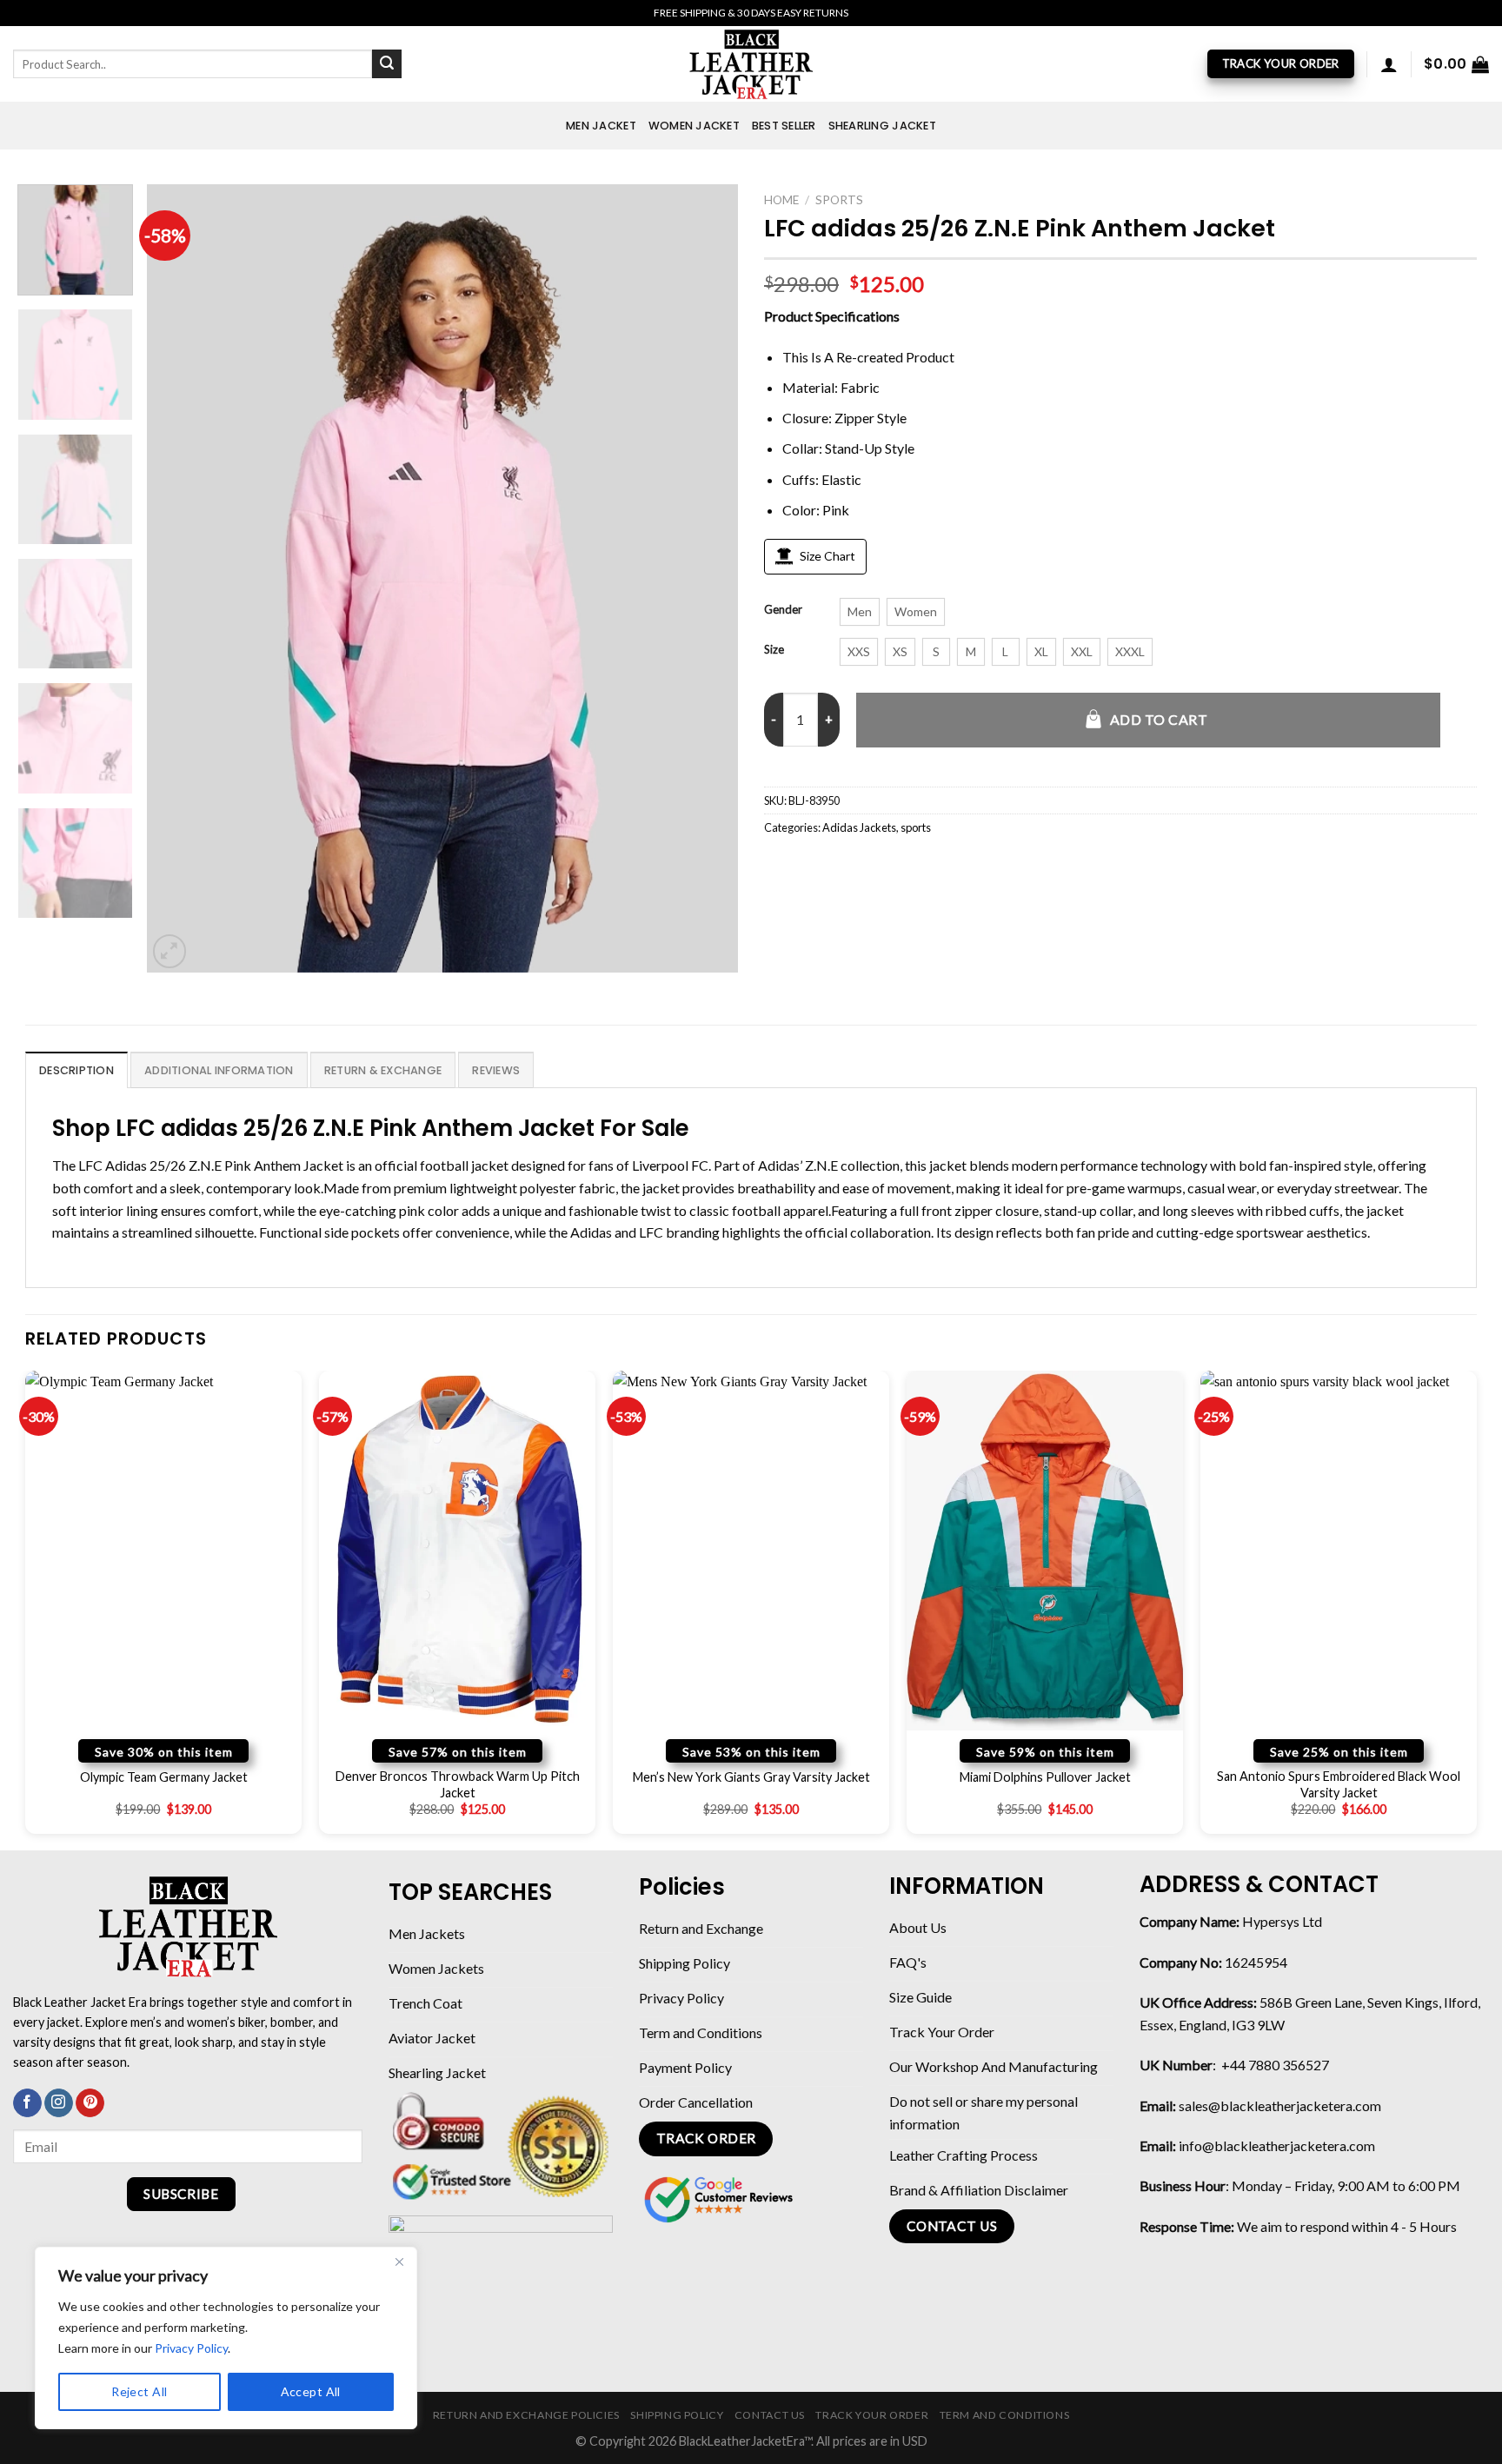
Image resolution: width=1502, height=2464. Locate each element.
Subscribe (181, 2194)
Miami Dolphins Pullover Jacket (1045, 1777)
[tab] (76, 1070)
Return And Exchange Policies (526, 2415)
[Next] (704, 578)
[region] (226, 2338)
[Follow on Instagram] (59, 2103)
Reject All (139, 2391)
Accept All (311, 2391)
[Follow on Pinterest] (90, 2103)
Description (76, 1070)
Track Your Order (872, 2415)
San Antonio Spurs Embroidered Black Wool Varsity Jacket (1339, 1784)
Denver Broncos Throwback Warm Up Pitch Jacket (458, 1784)
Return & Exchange (383, 1070)
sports (839, 200)
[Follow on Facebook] (27, 2103)
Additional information (219, 1070)
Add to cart (1159, 719)
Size (774, 650)
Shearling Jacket (882, 126)
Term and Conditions (1005, 2415)
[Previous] (181, 578)
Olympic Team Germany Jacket (164, 1777)
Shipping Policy (677, 2415)
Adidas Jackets (859, 827)
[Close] (399, 2261)
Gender (783, 610)
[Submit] (387, 64)
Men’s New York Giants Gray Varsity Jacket (751, 1777)
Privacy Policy (191, 2348)
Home (781, 200)
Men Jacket (601, 126)
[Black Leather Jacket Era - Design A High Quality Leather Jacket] (751, 64)
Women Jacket (694, 126)
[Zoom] (170, 951)
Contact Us (770, 2415)
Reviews (496, 1070)
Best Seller (784, 126)
